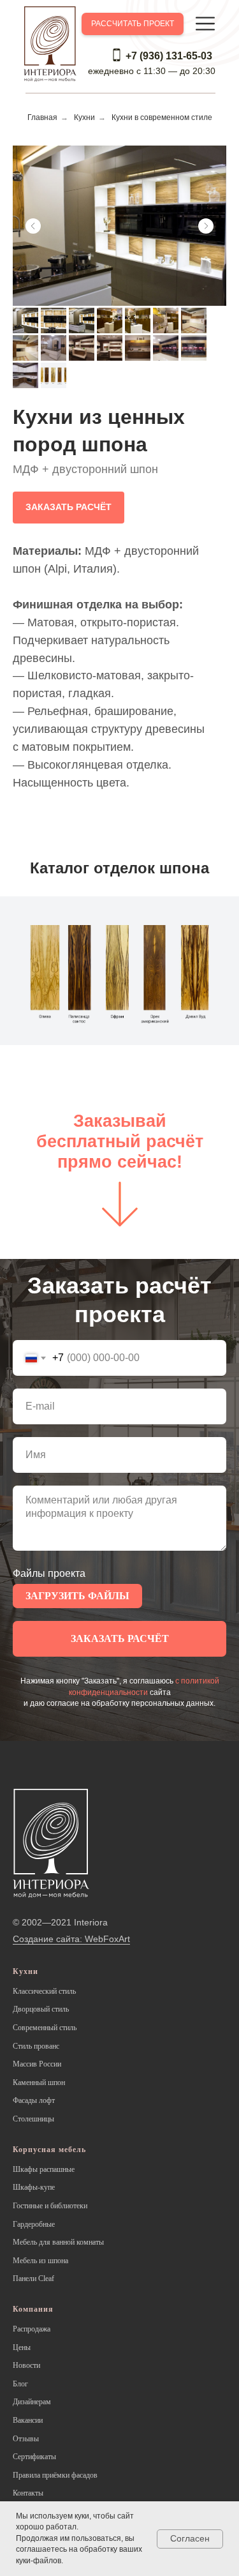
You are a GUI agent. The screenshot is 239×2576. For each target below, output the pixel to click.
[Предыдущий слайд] (33, 226)
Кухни (84, 117)
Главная (42, 117)
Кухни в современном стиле (162, 117)
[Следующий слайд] (206, 226)
